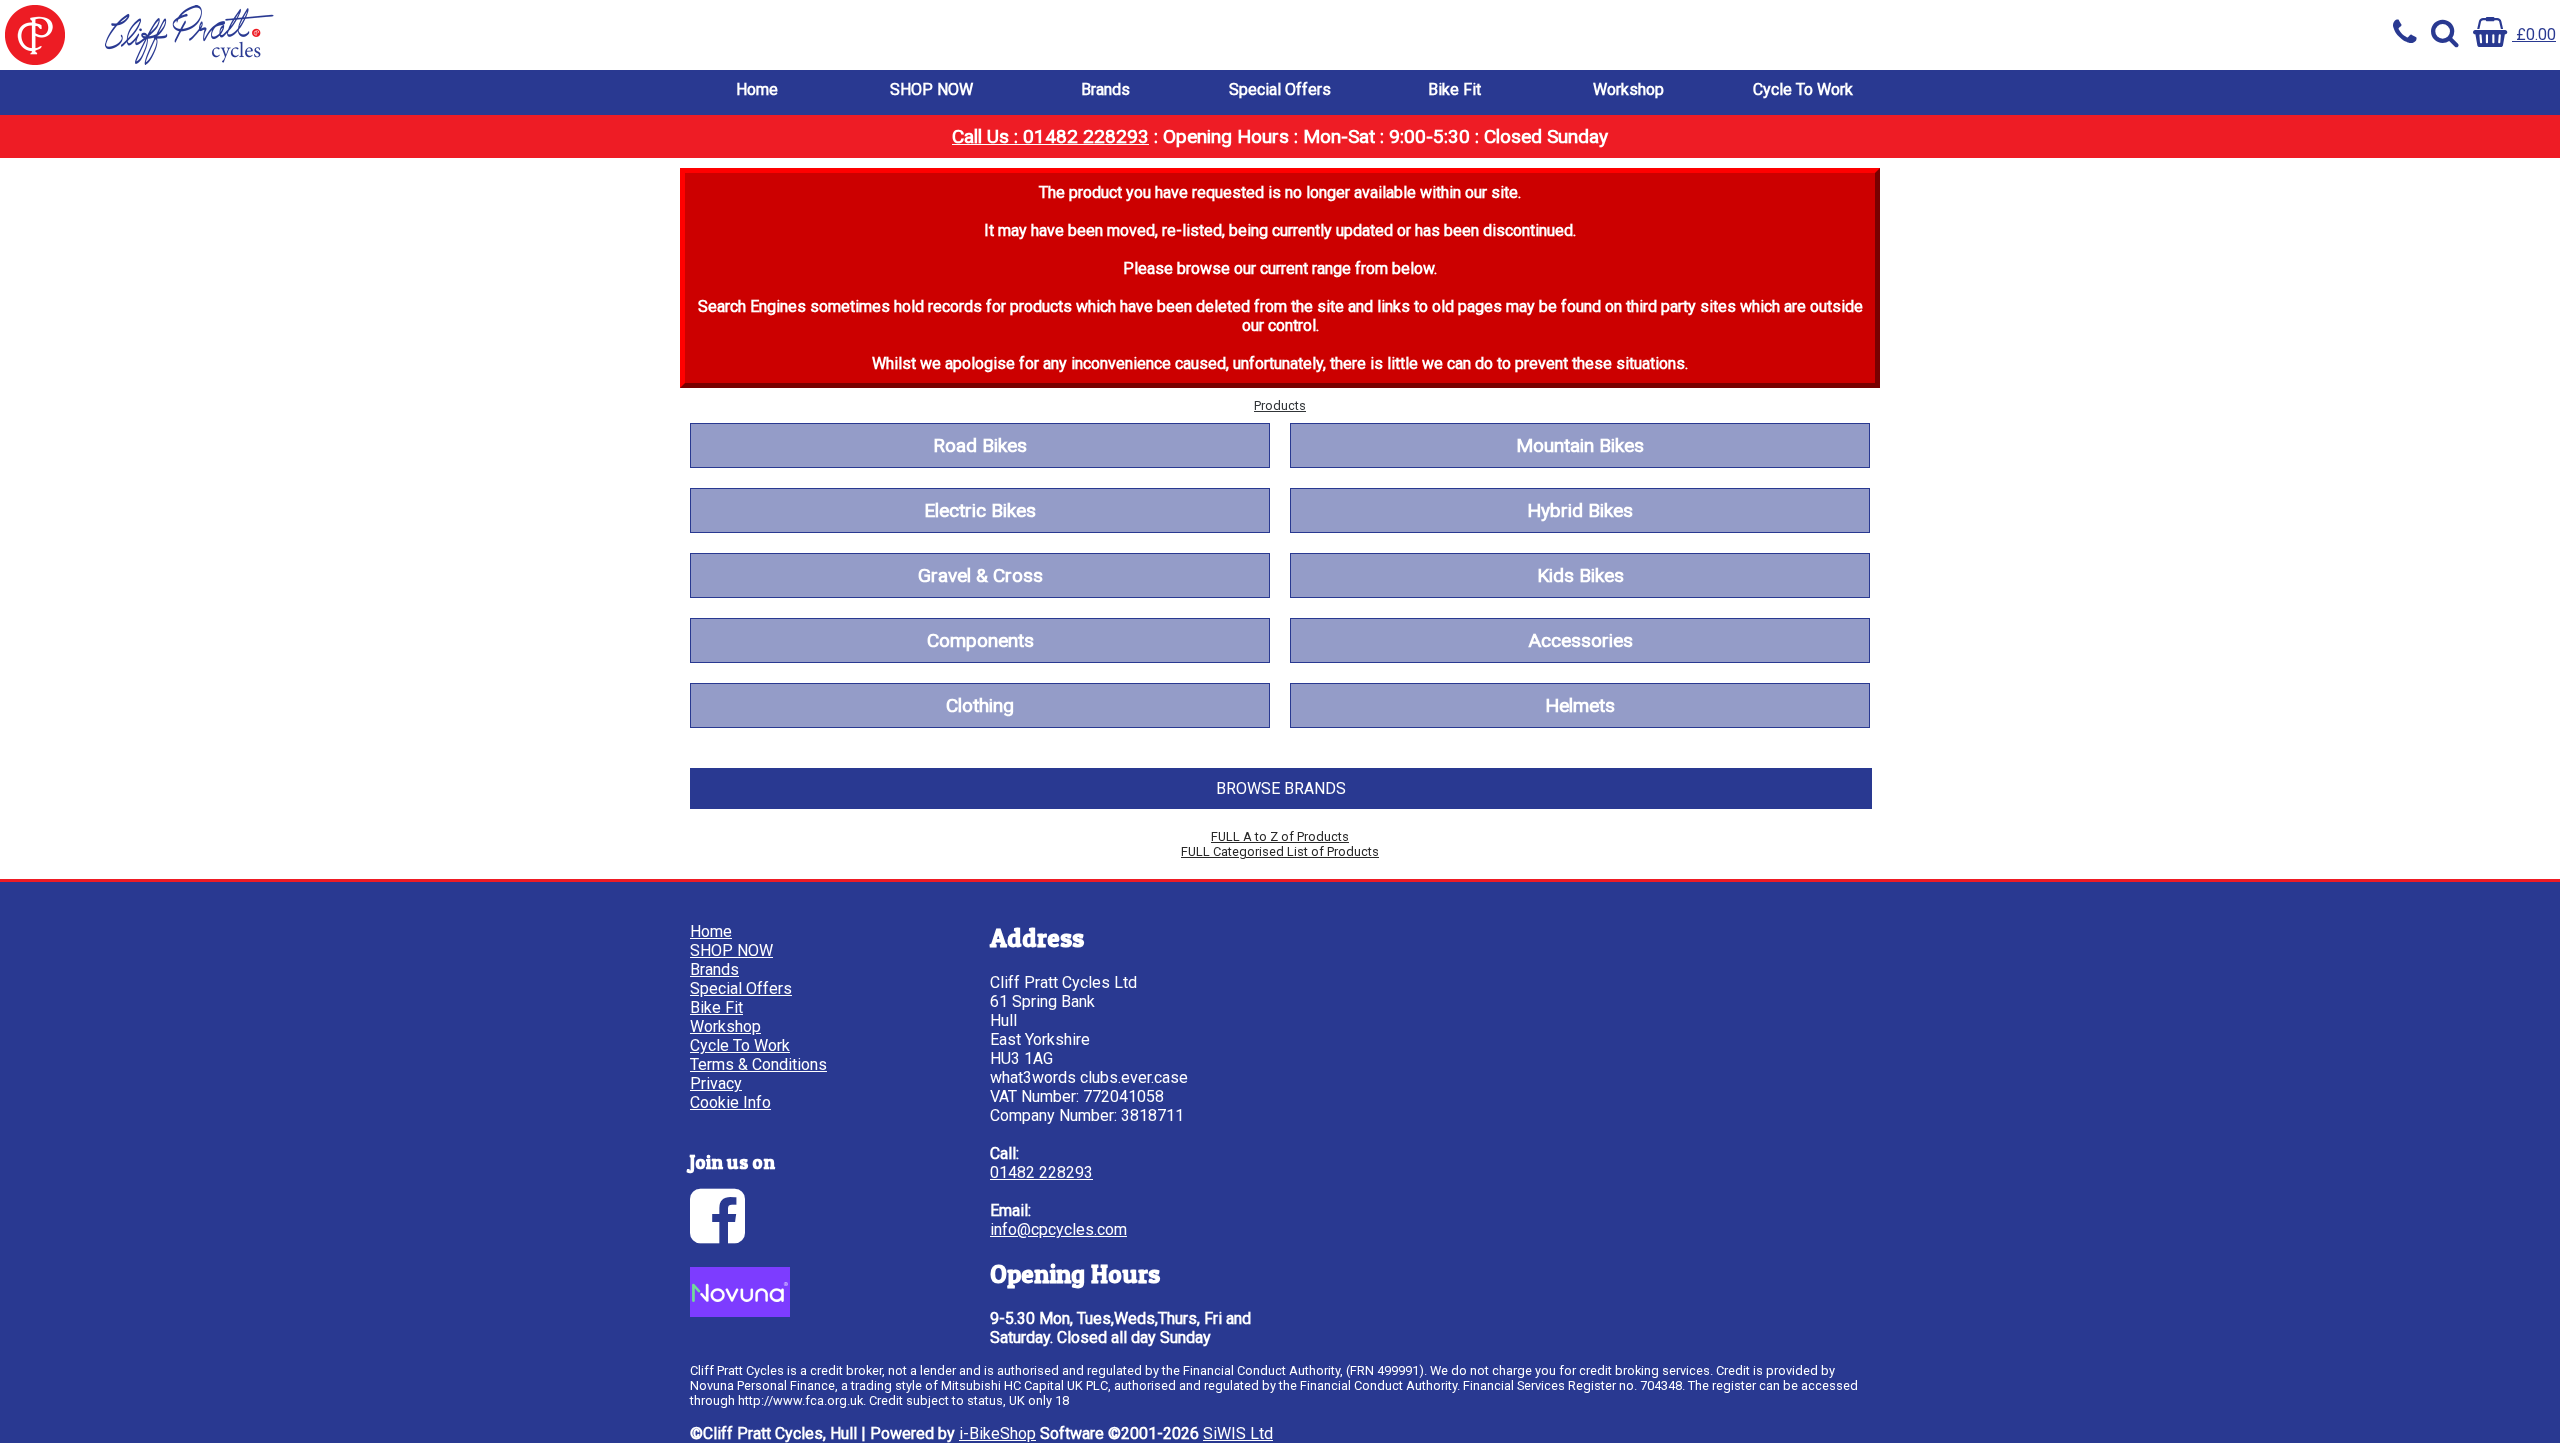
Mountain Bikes (1580, 445)
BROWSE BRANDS (1281, 788)
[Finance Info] (740, 1311)
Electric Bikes (980, 510)
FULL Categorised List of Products (1280, 851)
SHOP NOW (931, 89)
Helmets (1580, 705)
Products (1280, 405)
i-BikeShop (997, 1433)
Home (757, 89)
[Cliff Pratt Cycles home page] (640, 35)
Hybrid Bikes (1580, 510)
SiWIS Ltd (1238, 1433)
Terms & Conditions (758, 1064)
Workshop (1628, 89)
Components (980, 640)
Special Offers (1280, 89)
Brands (1105, 89)
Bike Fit (1454, 89)
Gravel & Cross (980, 575)
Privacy (716, 1083)
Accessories (1580, 640)
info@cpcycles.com (1058, 1229)
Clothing (980, 705)
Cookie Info (730, 1102)
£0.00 (2534, 34)
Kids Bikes (1580, 575)
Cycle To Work (1803, 89)
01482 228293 (1041, 1172)
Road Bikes (980, 445)
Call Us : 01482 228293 (1050, 136)
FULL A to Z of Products (1280, 836)
